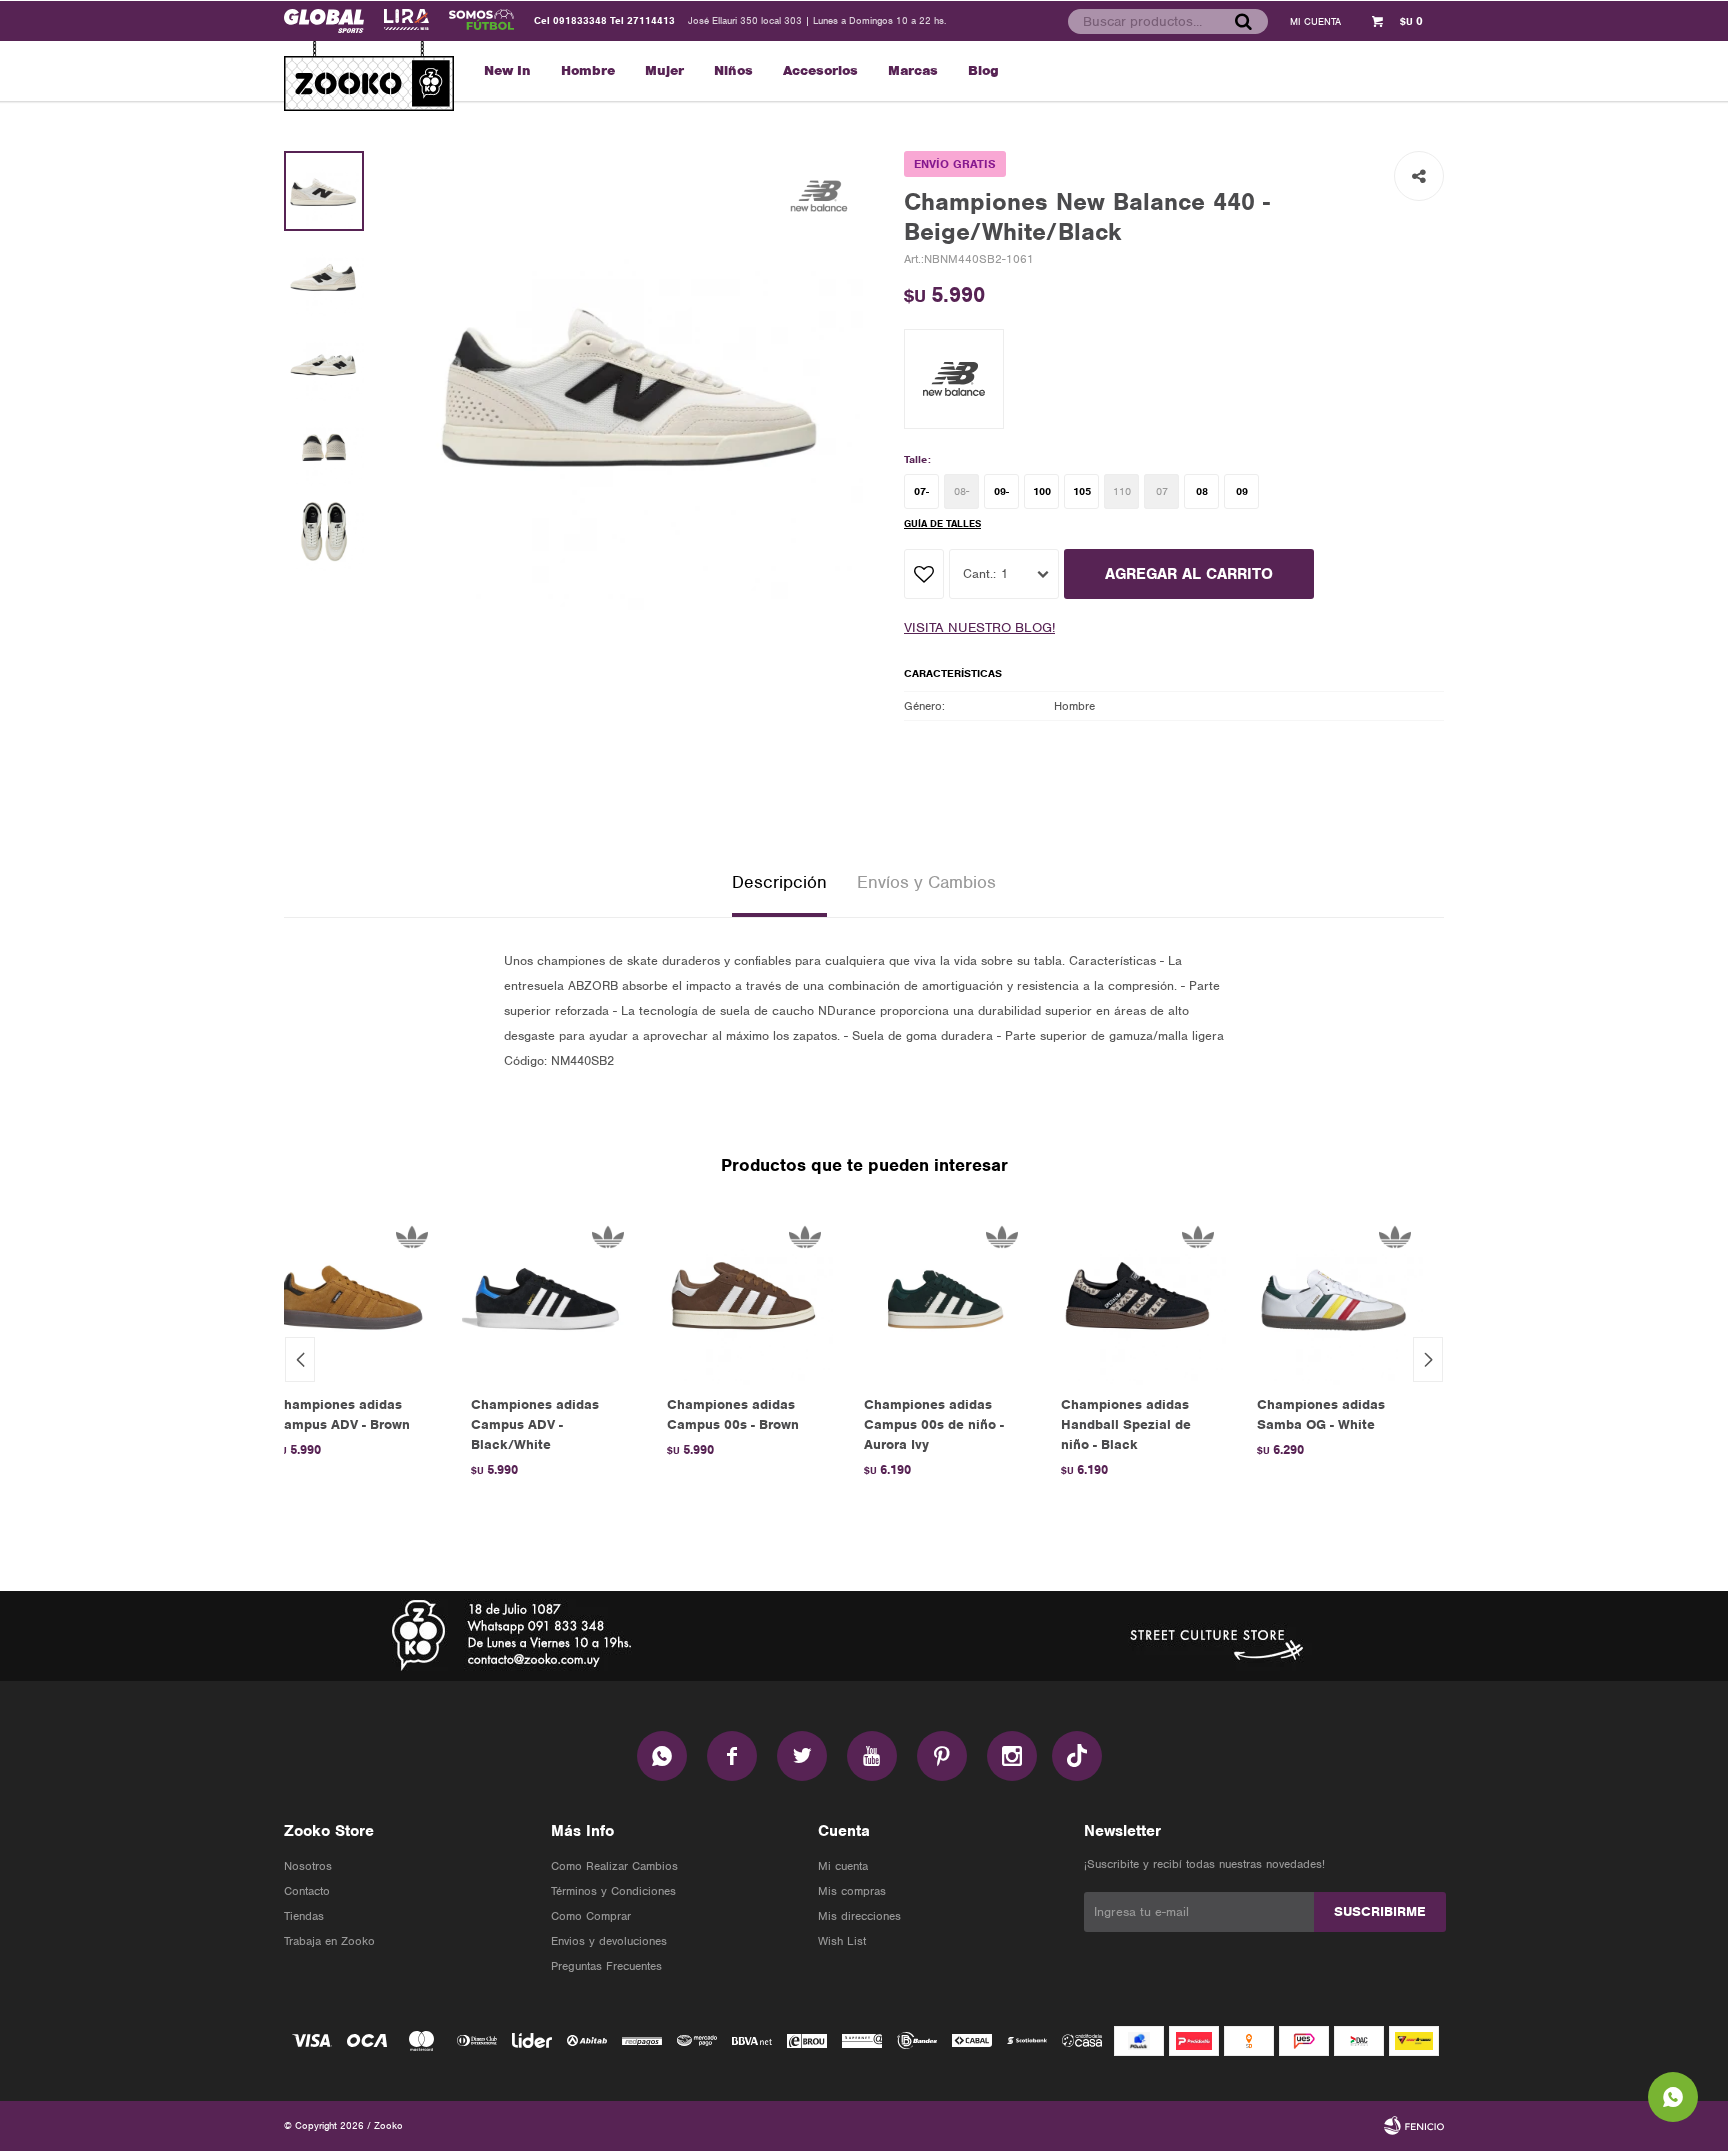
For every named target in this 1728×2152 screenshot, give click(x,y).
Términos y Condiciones (613, 1891)
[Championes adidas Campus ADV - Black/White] (549, 1296)
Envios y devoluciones (609, 1941)
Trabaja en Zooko (329, 1941)
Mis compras (852, 1891)
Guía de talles (942, 523)
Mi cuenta (843, 1866)
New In (507, 70)
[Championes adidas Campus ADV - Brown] (352, 1296)
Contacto (307, 1891)
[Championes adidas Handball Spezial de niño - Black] (1139, 1296)
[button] (1243, 21)
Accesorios (820, 70)
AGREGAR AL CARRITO (1189, 574)
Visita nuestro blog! (979, 627)
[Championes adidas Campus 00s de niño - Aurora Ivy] (942, 1296)
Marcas (913, 70)
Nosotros (308, 1866)
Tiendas (304, 1916)
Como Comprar (591, 1916)
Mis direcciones (859, 1916)
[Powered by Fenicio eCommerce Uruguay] (1414, 2126)
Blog (983, 70)
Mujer (664, 70)
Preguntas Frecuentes (606, 1966)
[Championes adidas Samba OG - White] (1335, 1296)
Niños (733, 70)
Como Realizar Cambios (614, 1866)
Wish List (842, 1941)
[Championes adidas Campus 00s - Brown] (745, 1296)
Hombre (588, 70)
